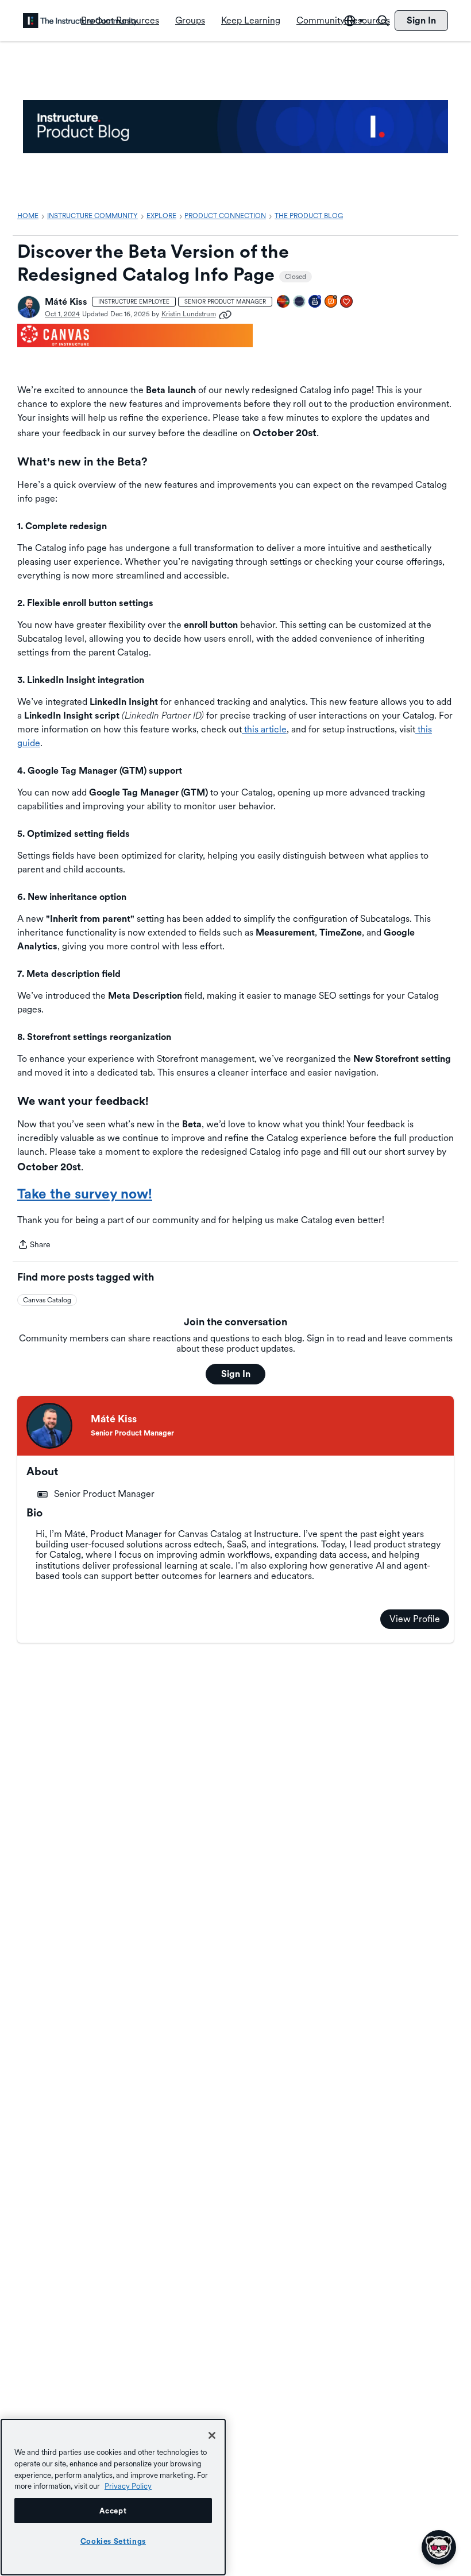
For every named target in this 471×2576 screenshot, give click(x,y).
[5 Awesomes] (347, 302)
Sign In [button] (236, 1374)
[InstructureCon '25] (284, 302)
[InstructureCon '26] (300, 302)
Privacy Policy (128, 2486)
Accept (113, 2511)
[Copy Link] (225, 314)
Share (34, 1246)
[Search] (383, 21)
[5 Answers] (331, 302)
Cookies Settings (113, 2541)
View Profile (415, 1619)
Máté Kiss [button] (66, 302)
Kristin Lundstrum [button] (189, 314)
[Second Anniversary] (315, 302)
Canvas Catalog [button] (47, 1300)
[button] (29, 307)
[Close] (212, 2435)
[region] (113, 2497)
